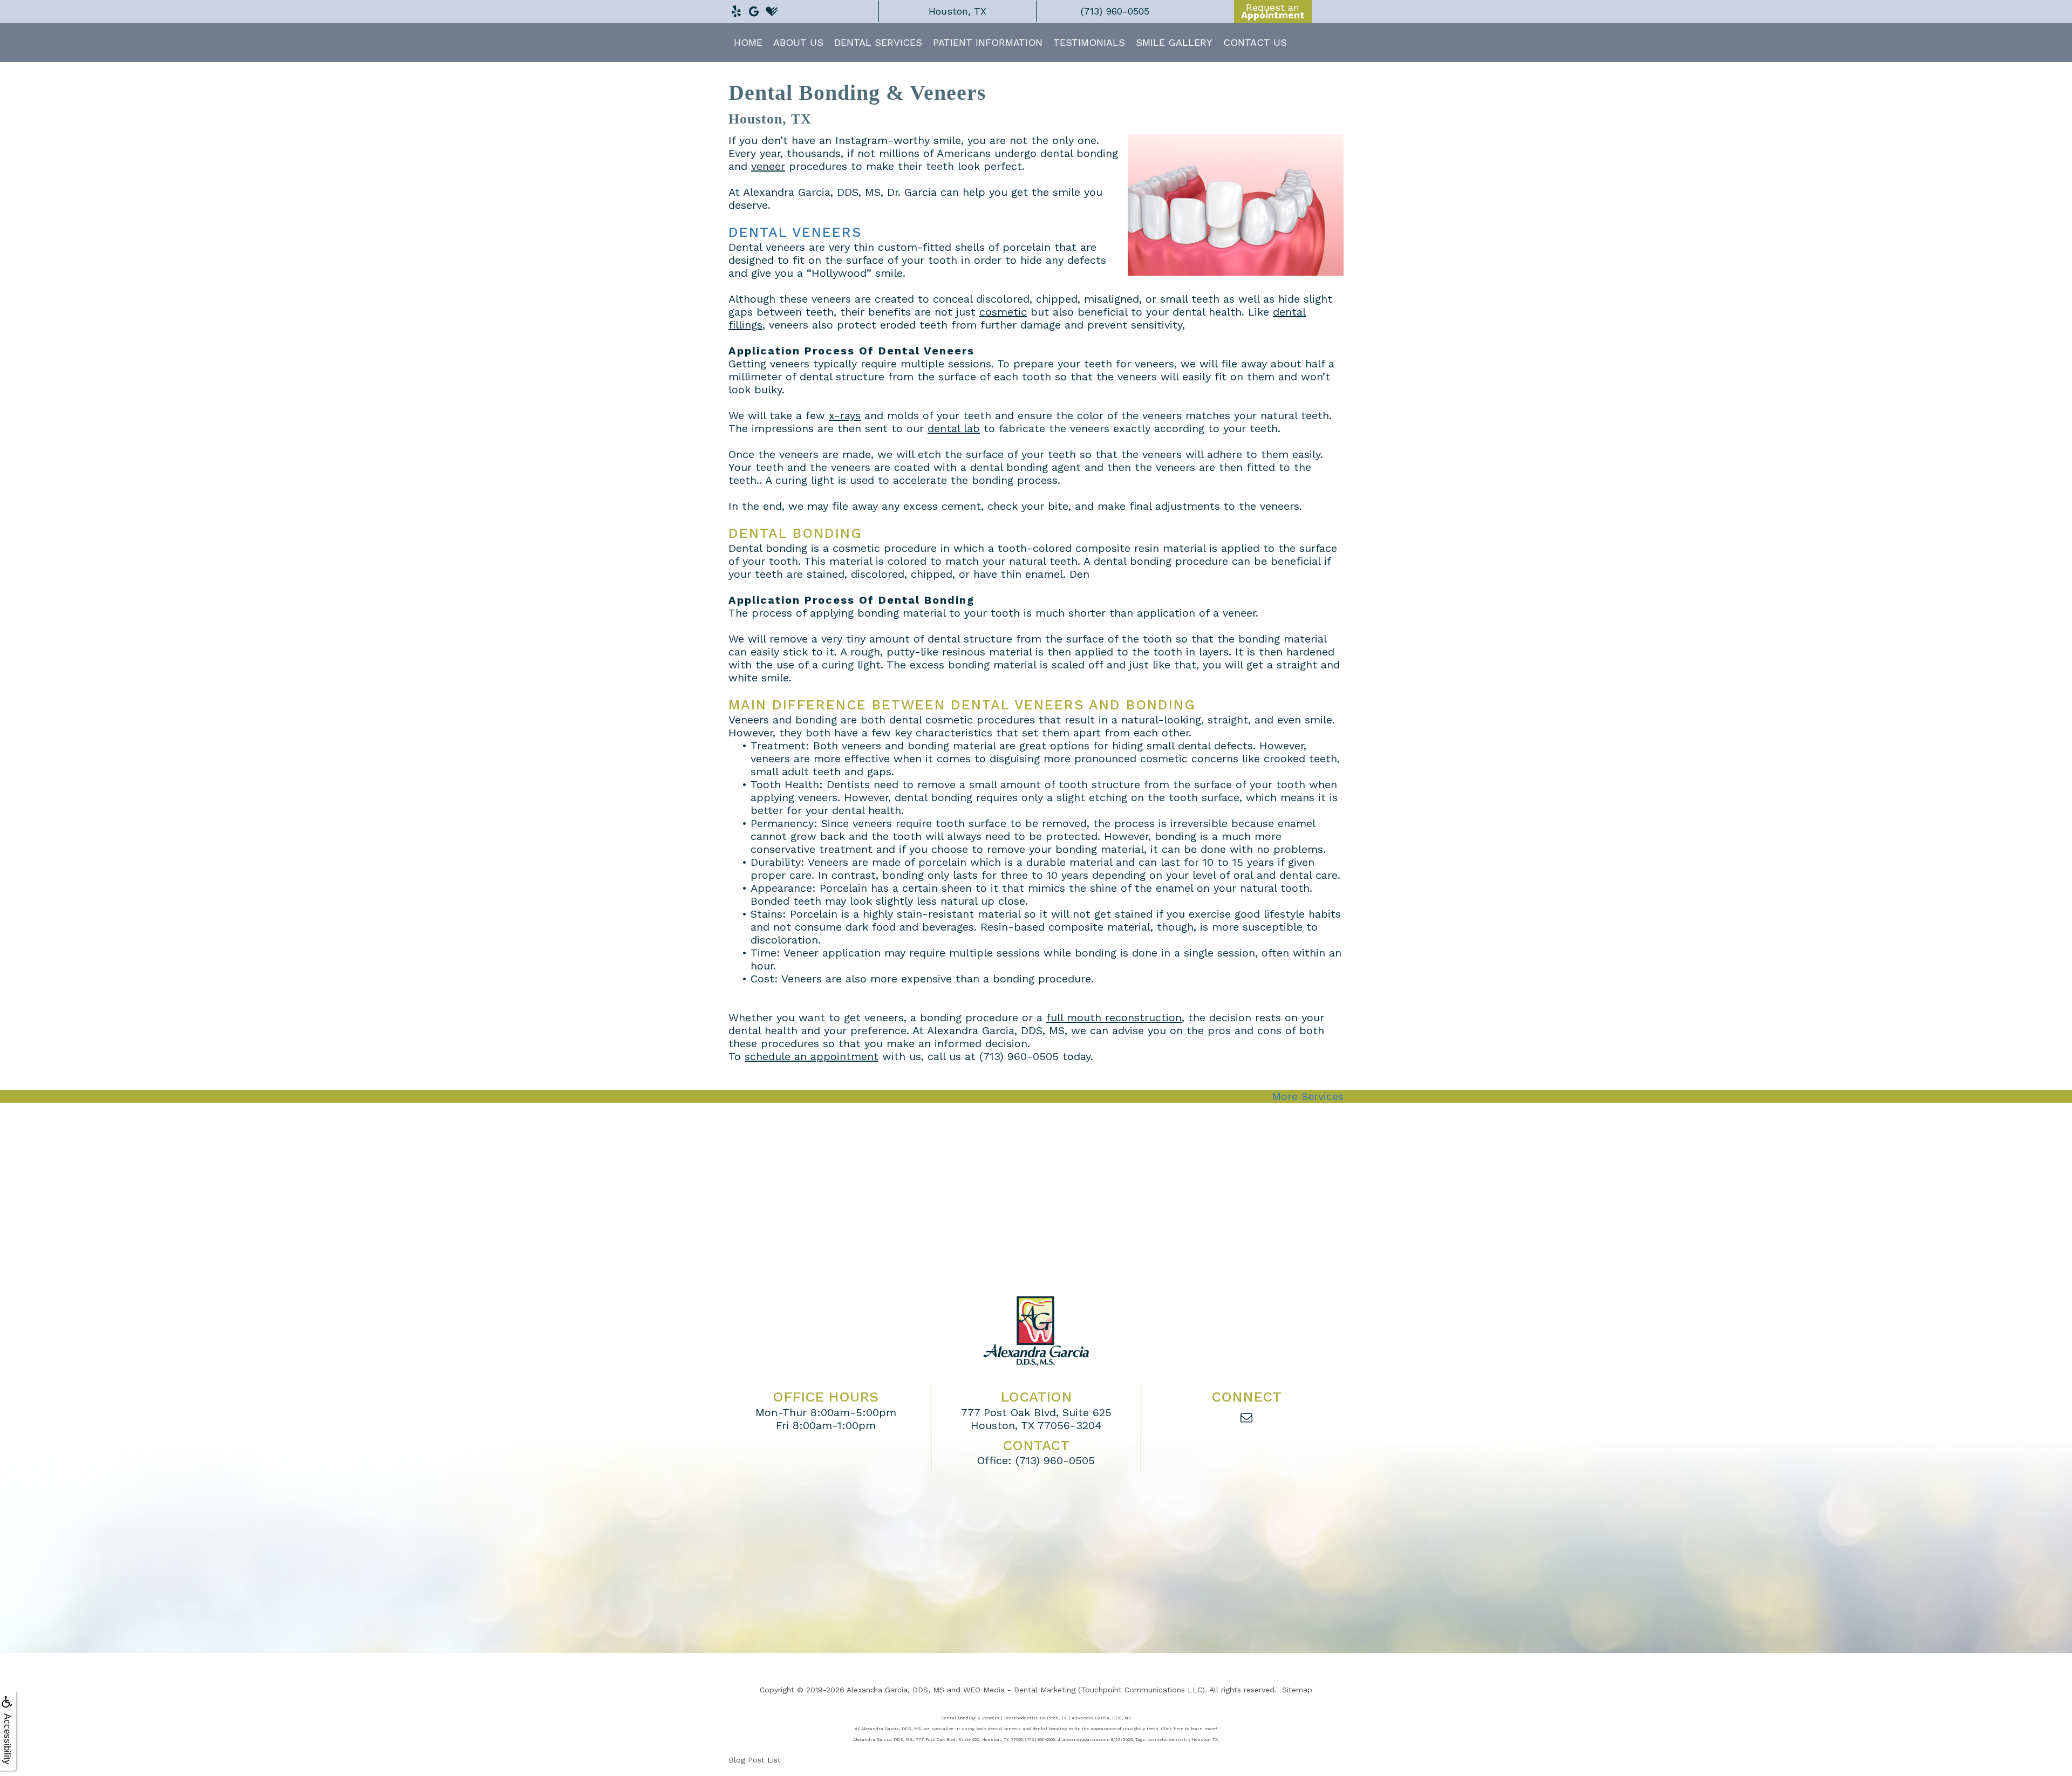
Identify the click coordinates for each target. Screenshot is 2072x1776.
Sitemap (1297, 1690)
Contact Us (1255, 42)
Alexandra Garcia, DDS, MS (895, 1690)
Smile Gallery (1174, 42)
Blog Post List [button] (755, 1760)
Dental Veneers (795, 232)
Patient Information (988, 42)
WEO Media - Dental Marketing (1019, 1690)
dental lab (954, 428)
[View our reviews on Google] (754, 9)
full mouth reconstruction (1114, 1017)
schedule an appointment (812, 1056)
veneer (768, 166)
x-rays (845, 415)
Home (748, 42)
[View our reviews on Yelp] (736, 9)
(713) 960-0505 (1019, 1056)
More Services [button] (1308, 1096)
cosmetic (1003, 312)
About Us (798, 42)
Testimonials (1089, 42)
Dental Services (878, 42)
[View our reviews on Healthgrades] (772, 9)
